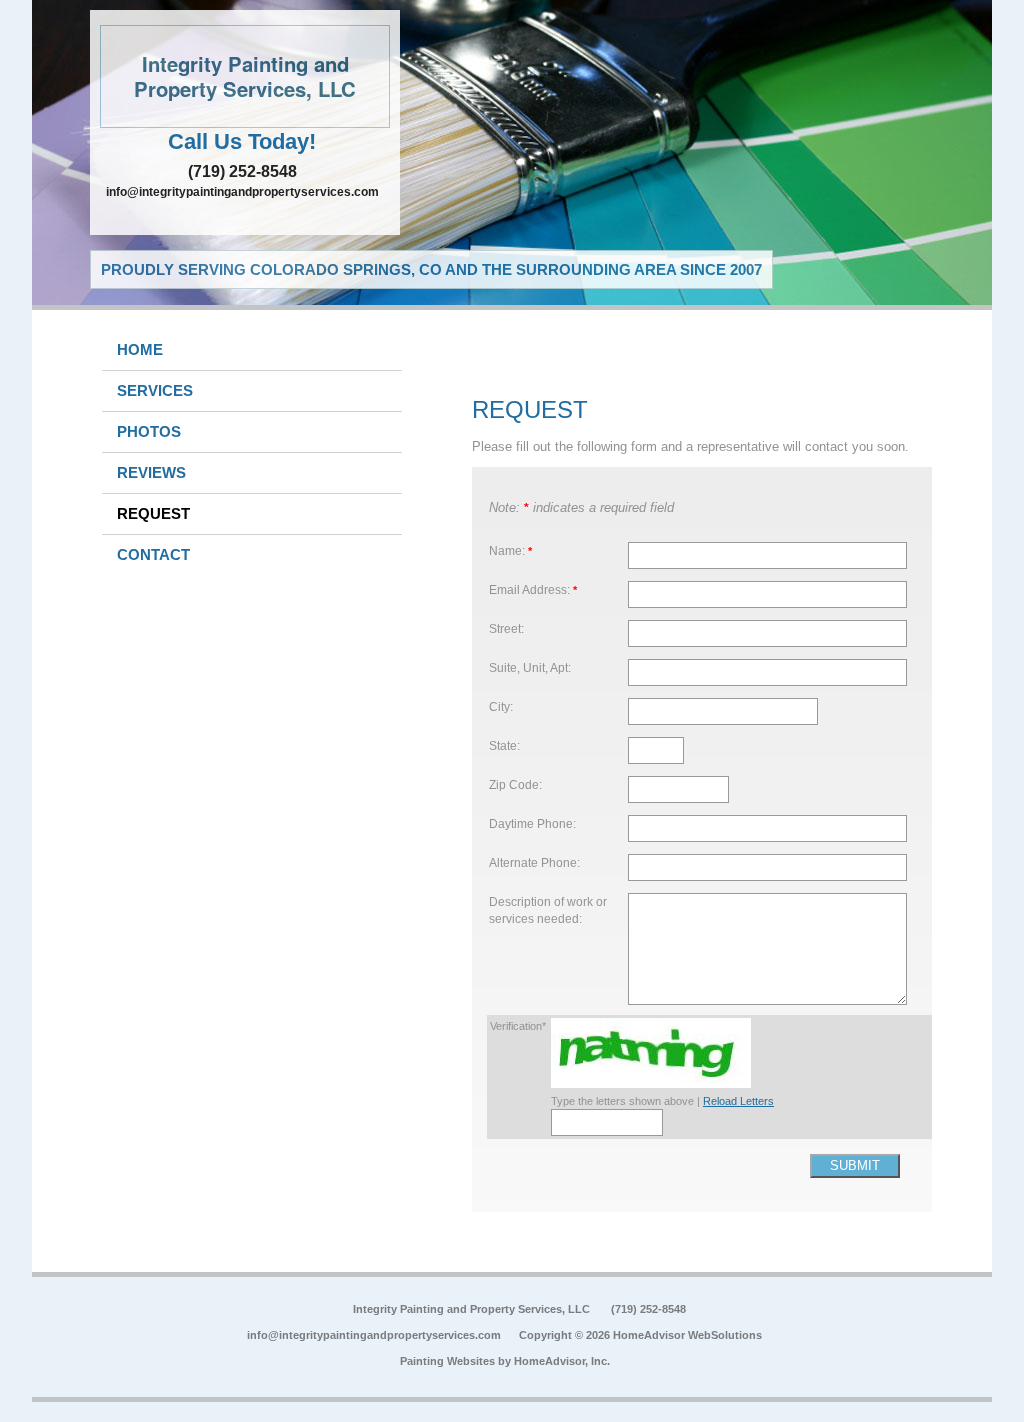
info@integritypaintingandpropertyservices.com (242, 192)
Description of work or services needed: (548, 910)
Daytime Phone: (532, 823)
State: (504, 745)
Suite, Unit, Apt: (530, 667)
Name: (510, 550)
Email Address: (533, 589)
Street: (506, 628)
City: (501, 706)
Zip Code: (515, 784)
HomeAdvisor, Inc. (562, 1361)
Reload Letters (738, 1101)
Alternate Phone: (534, 862)
